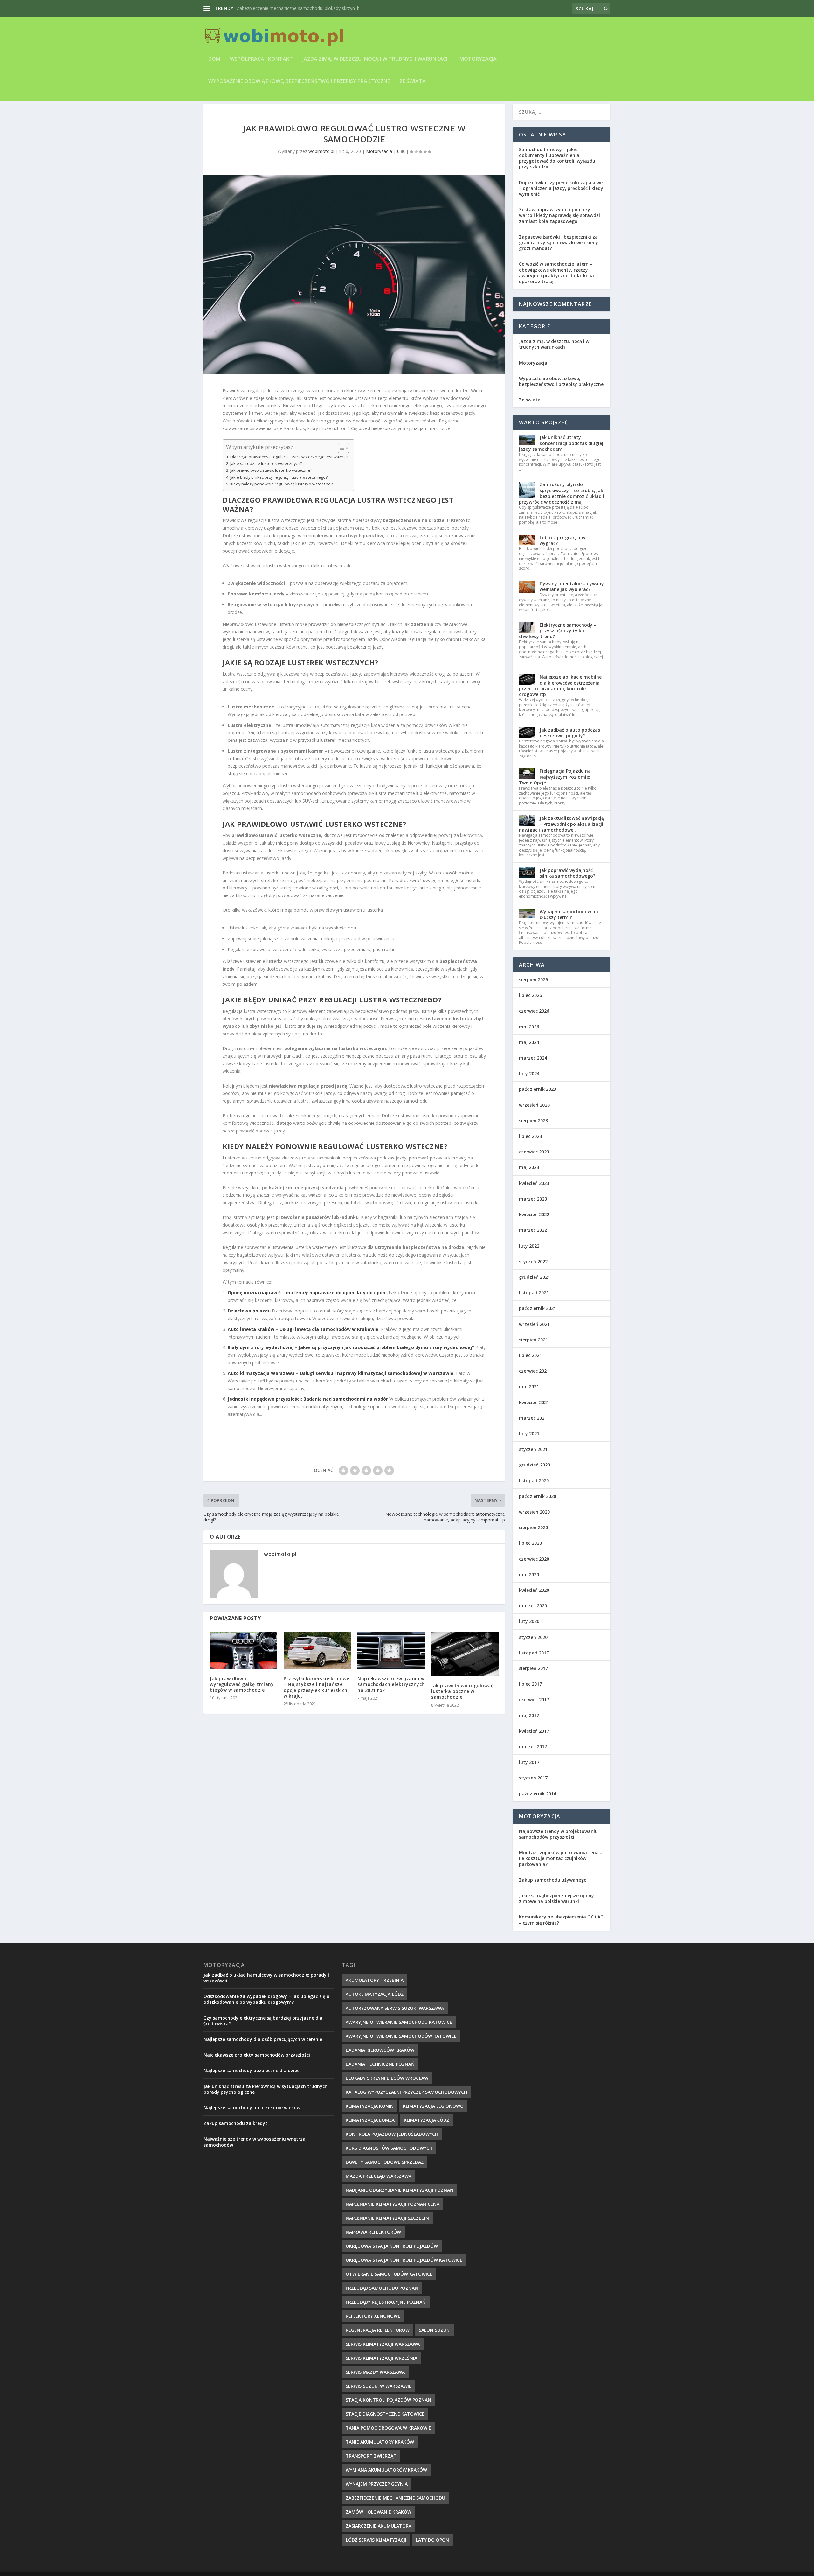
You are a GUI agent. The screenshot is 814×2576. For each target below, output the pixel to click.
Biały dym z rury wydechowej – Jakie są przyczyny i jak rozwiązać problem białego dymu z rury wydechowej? (351, 1357)
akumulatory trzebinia (375, 1990)
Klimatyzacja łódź (426, 2130)
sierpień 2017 (533, 1678)
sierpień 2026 (533, 989)
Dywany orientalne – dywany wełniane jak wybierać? (572, 596)
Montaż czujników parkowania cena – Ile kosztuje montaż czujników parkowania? (561, 1868)
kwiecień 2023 (534, 1193)
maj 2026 (529, 1036)
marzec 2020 (533, 1615)
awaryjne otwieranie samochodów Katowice (401, 2046)
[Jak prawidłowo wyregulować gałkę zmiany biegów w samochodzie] (244, 1660)
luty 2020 (529, 1631)
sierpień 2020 (533, 1537)
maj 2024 (529, 1052)
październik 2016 (538, 1803)
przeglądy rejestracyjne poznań (386, 2311)
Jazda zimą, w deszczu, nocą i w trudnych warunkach (376, 59)
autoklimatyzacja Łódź (375, 2004)
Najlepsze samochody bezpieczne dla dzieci (252, 2080)
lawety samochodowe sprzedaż (385, 2172)
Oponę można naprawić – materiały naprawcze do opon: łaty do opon (307, 1302)
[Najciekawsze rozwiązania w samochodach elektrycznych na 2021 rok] (391, 1660)
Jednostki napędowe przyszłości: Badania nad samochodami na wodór (308, 1409)
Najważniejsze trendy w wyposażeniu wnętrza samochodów (255, 2151)
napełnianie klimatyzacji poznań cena (393, 2214)
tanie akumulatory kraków (380, 2451)
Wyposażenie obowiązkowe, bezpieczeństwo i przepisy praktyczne (299, 82)
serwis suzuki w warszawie (379, 2395)
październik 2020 (538, 1506)
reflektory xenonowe (373, 2325)
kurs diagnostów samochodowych (389, 2158)
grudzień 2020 (535, 1475)
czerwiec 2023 (534, 1162)
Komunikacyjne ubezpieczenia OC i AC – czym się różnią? (561, 1929)
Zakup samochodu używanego (553, 1889)
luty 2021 (529, 1443)
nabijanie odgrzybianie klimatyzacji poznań (400, 2200)
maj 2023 (529, 1177)
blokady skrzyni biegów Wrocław (387, 2088)
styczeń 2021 (533, 1459)
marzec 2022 (533, 1240)
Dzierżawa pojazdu (249, 1321)
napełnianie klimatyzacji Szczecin (387, 2228)
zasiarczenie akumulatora (379, 2535)
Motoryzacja (478, 59)
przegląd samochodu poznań (382, 2298)
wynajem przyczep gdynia (377, 2493)
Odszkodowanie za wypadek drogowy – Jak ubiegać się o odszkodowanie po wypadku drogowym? (266, 2009)
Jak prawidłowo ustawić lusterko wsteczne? (271, 480)
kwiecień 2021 (534, 1412)
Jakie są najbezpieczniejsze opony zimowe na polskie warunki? (556, 1908)
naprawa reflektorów (373, 2242)
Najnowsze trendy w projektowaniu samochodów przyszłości (558, 1844)
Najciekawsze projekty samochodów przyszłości (257, 2064)
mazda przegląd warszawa (379, 2186)
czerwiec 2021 (534, 1380)
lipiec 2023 (530, 1146)
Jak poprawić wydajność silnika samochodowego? (567, 883)
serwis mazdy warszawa (375, 2381)
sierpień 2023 (533, 1130)
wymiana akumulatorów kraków (386, 2479)
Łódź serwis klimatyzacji (376, 2549)
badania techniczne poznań (380, 2074)
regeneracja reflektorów (378, 2339)
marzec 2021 (533, 1427)
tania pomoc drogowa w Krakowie (388, 2437)
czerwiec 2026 (534, 1021)
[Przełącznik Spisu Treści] (340, 458)
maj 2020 (529, 1584)
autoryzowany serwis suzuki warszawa (395, 2018)
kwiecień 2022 (534, 1224)
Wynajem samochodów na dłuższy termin (569, 924)
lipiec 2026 (530, 1005)
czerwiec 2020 (534, 1568)
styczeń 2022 (533, 1271)
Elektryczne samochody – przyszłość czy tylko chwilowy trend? (558, 640)
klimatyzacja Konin (370, 2116)
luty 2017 (529, 1772)
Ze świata (413, 82)
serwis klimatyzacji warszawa (383, 2353)
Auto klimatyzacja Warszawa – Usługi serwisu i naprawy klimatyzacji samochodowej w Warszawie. (341, 1383)
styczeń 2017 (533, 1788)
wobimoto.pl (321, 161)
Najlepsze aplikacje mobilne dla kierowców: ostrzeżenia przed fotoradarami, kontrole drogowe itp (560, 695)
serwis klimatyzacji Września (381, 2367)
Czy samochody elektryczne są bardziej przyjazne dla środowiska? (263, 2030)
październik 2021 (538, 1318)
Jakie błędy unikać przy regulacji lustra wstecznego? (279, 487)
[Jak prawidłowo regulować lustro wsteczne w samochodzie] (354, 284)
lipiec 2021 (530, 1365)
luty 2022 (529, 1255)
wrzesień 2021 (534, 1334)
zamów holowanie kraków (379, 2521)
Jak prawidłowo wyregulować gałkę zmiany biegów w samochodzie (242, 1694)
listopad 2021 (534, 1302)
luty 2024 (529, 1083)
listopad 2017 (534, 1662)
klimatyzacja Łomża (370, 2130)
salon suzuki (435, 2339)
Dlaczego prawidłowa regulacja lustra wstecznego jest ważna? (289, 466)
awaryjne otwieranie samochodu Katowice (399, 2032)
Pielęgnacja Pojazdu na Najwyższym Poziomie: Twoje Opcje (555, 787)
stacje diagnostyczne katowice (385, 2423)
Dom (214, 59)
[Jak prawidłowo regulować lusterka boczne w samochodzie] (465, 1664)
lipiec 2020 (530, 1553)
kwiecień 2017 (534, 1741)
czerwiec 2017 (534, 1709)
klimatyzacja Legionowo (433, 2116)
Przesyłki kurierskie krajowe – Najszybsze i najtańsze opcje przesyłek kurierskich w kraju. (316, 1697)
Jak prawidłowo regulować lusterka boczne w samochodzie (462, 1701)
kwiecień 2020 (534, 1600)
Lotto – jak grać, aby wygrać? (563, 550)
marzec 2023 (533, 1208)
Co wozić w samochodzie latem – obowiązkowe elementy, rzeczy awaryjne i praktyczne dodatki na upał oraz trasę (556, 282)
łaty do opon (432, 2549)
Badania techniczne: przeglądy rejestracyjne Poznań (290, 8)
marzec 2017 (533, 1756)
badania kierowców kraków (380, 2060)
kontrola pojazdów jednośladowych (392, 2144)
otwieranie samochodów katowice (389, 2284)
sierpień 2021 (533, 1349)
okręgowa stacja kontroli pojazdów (392, 2256)
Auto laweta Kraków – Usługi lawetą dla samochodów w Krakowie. (304, 1339)
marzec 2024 (533, 1067)
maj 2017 (529, 1725)
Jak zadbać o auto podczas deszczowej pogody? (570, 742)
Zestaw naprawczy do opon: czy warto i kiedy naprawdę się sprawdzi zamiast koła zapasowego (559, 225)
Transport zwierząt (371, 2465)
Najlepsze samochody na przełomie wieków (252, 2117)
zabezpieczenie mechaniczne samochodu (395, 2507)
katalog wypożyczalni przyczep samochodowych (406, 2102)
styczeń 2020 (533, 1647)
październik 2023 (538, 1099)
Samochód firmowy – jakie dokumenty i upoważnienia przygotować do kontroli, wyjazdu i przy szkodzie (558, 168)
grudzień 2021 (535, 1287)
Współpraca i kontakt (261, 59)
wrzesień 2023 (534, 1114)
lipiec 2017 (530, 1693)
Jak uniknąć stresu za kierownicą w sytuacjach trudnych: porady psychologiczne (266, 2099)
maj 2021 (529, 1396)
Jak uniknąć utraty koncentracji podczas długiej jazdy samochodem (561, 453)
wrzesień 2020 (534, 1521)
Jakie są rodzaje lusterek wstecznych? (266, 473)
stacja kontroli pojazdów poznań (388, 2409)
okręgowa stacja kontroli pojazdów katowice (404, 2270)
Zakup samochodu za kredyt (235, 2133)
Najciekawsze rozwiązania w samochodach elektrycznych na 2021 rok (391, 1694)
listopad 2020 (534, 1490)
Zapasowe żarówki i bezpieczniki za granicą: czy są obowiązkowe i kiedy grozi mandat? (559, 252)
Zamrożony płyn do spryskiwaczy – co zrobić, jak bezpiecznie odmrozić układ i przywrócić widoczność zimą (562, 503)
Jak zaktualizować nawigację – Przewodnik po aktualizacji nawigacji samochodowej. (561, 834)
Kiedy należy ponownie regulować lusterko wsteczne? (281, 494)
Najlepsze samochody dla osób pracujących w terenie (263, 2049)
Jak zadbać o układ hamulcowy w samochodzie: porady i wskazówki (266, 1987)
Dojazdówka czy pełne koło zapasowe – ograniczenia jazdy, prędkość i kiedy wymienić (561, 198)
